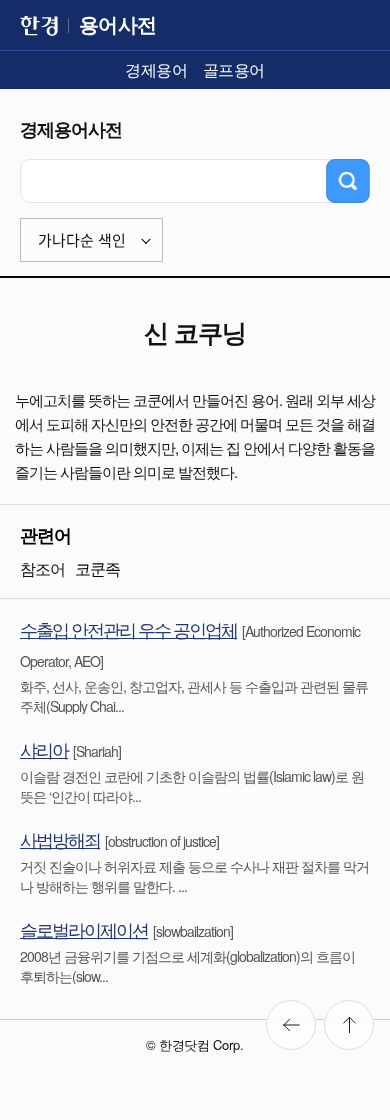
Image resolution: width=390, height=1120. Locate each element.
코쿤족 (97, 568)
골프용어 (234, 69)
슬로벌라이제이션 (84, 929)
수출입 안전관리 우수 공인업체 (128, 629)
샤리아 (44, 749)
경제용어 (156, 69)
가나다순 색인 (82, 240)
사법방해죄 (60, 839)
